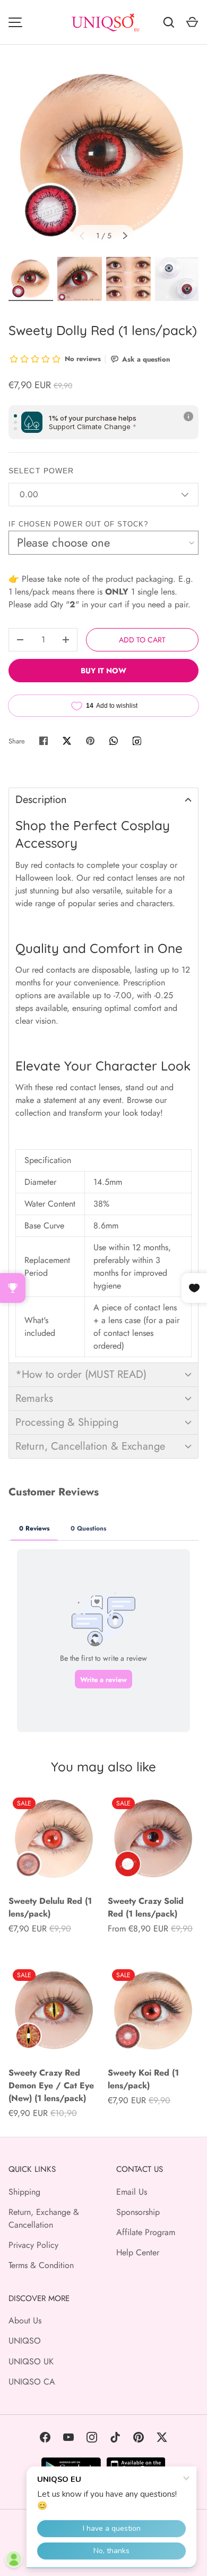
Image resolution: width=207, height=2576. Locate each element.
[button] (103, 800)
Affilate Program (146, 2232)
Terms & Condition (41, 2265)
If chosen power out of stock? (78, 524)
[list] (103, 157)
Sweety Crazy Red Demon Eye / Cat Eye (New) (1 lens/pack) (51, 2085)
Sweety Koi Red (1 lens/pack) (143, 2079)
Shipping (24, 2192)
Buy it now (103, 671)
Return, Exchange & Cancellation (44, 2218)
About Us (25, 2320)
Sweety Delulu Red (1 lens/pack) (50, 1907)
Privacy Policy (33, 2245)
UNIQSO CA (32, 2382)
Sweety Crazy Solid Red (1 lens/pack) (146, 1907)
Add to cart (142, 640)
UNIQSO (25, 2341)
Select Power (41, 471)
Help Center (138, 2252)
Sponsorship (138, 2212)
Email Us (132, 2192)
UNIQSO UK (31, 2361)
